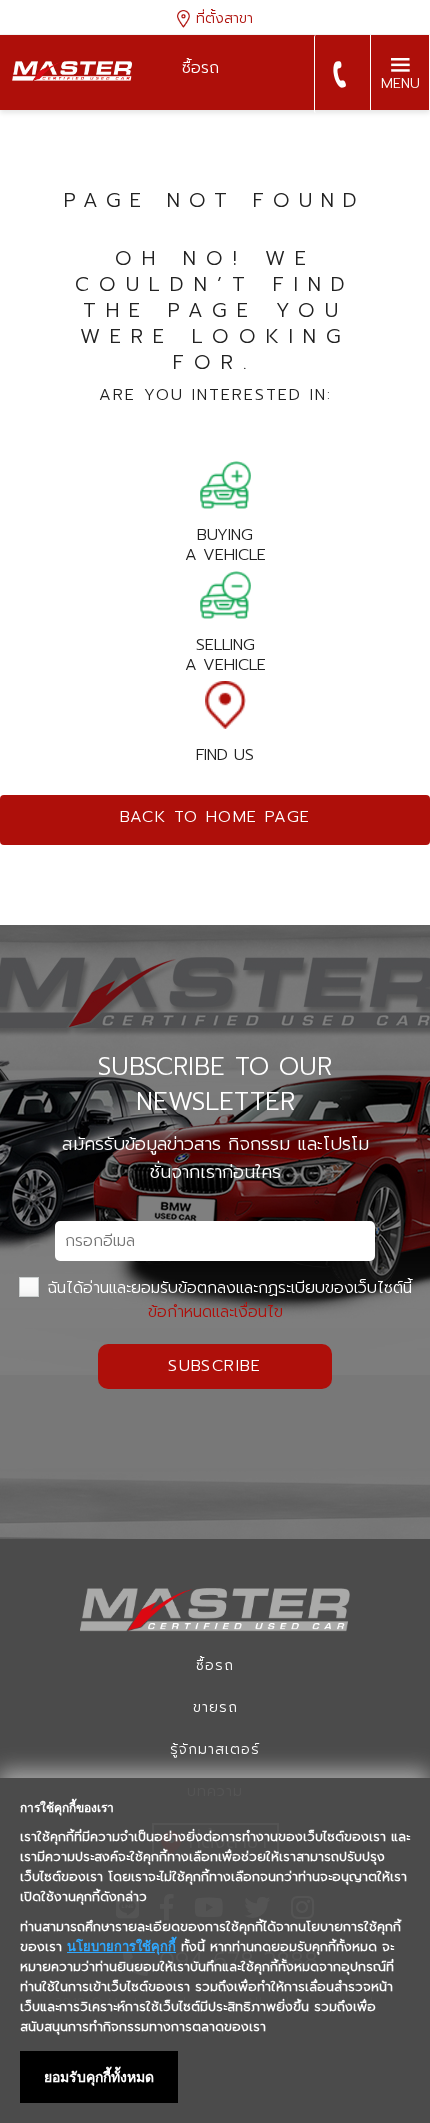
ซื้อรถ (215, 1665)
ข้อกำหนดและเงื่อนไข (215, 1312)
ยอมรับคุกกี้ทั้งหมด (99, 2077)
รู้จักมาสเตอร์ (215, 1749)
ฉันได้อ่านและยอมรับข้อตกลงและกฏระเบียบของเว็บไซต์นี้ (227, 1300)
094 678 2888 (339, 74)
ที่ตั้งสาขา (222, 18)
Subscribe (215, 1366)
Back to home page (215, 817)
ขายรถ (215, 1707)
